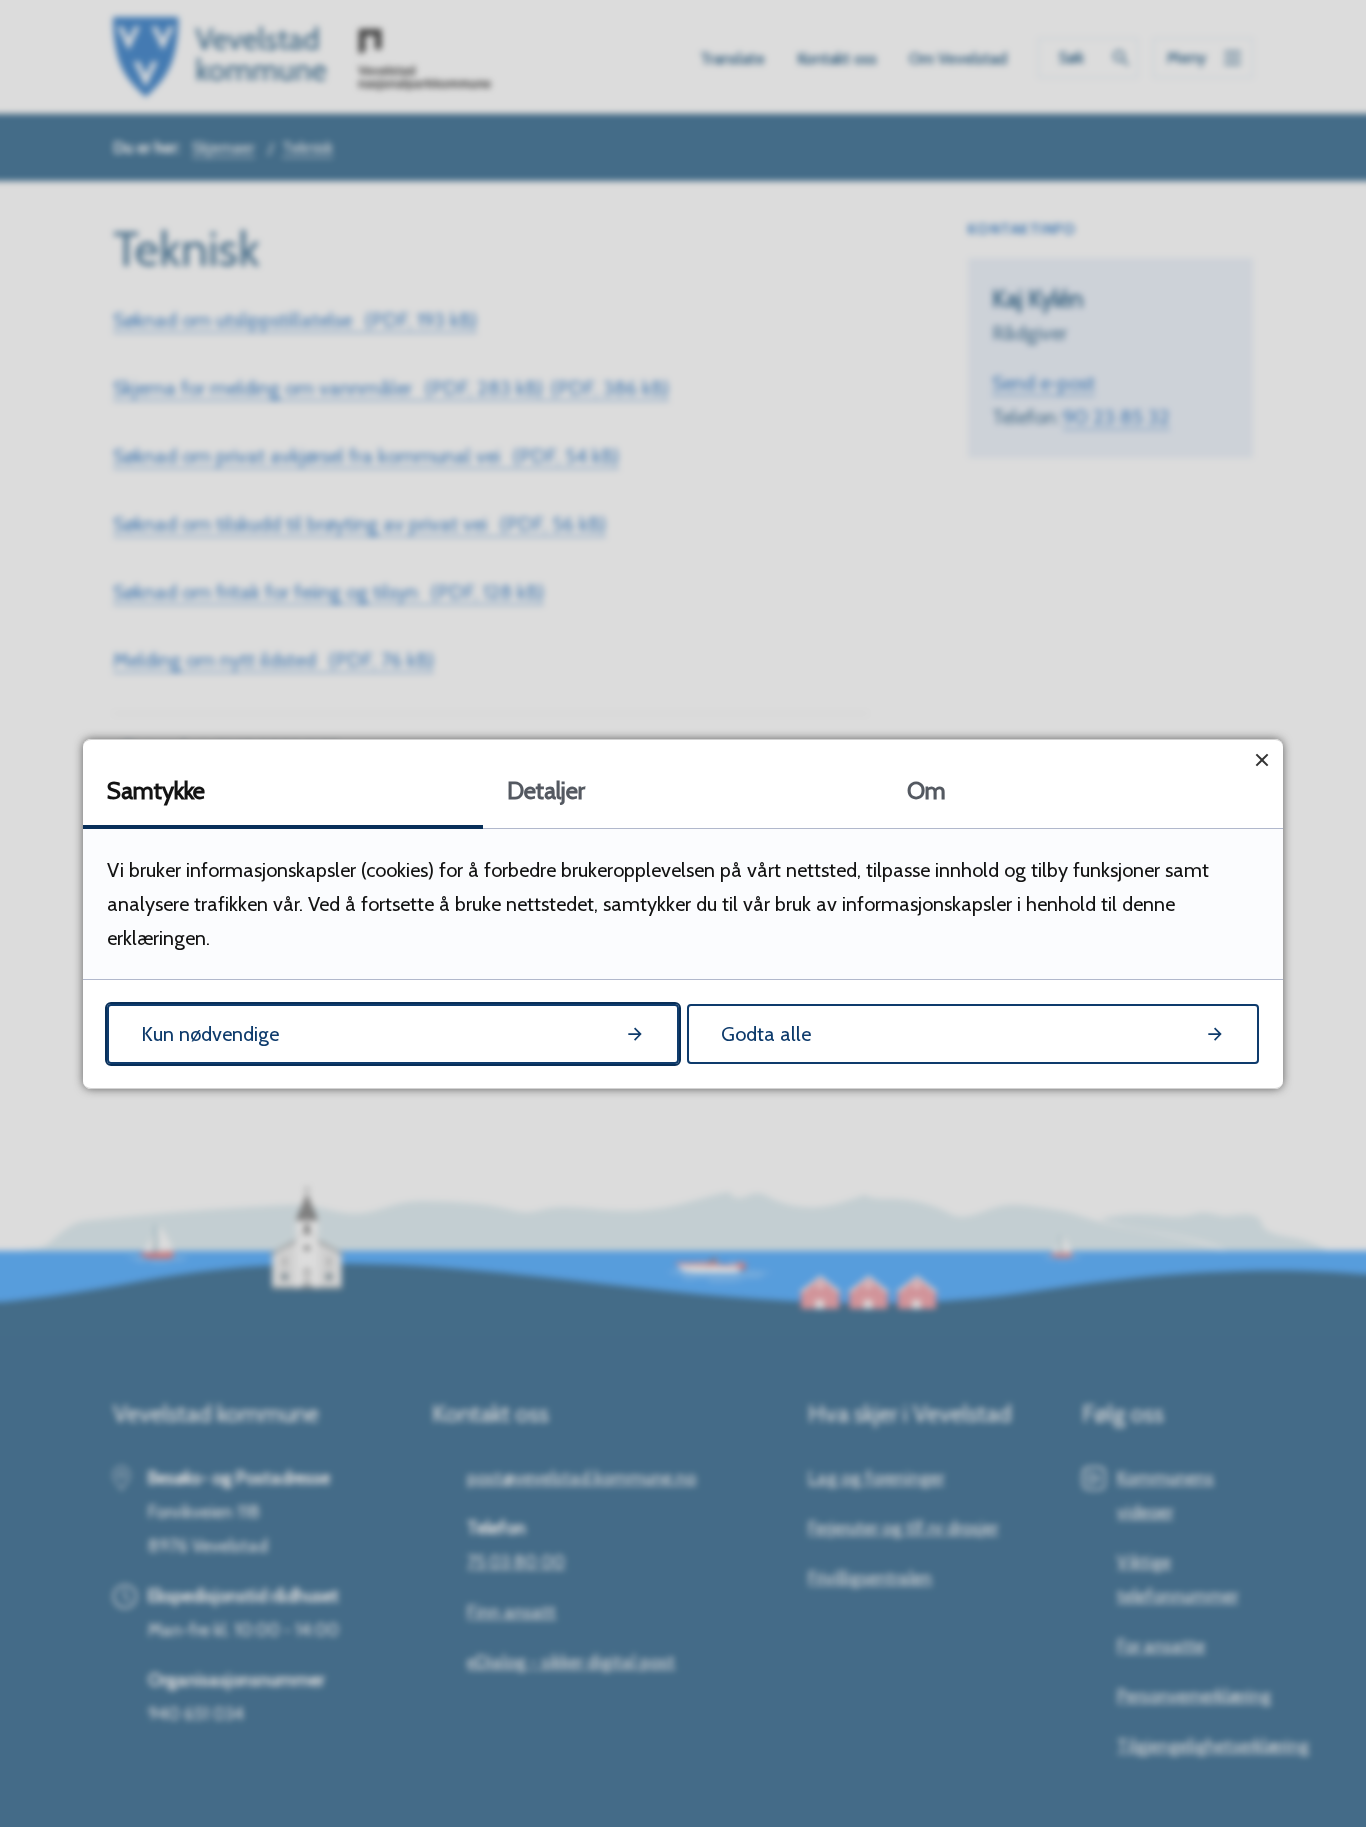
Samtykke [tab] (156, 790)
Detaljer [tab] (546, 790)
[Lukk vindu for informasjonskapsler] (1261, 760)
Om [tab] (926, 790)
